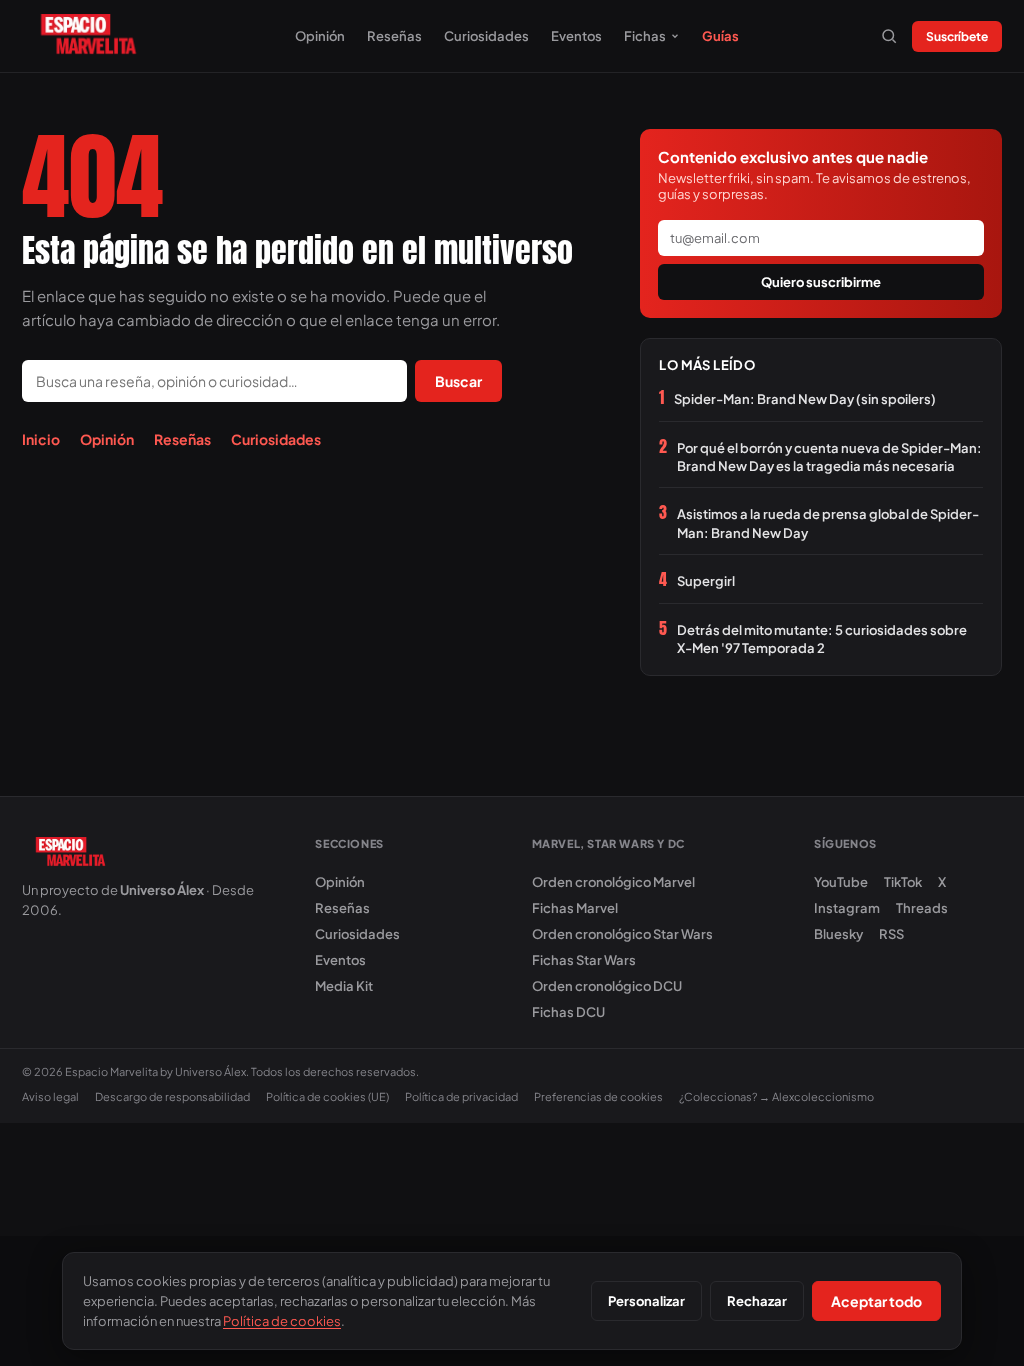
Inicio (41, 439)
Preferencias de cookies (598, 1096)
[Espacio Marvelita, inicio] (88, 36)
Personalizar (646, 1301)
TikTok (903, 882)
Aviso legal (50, 1096)
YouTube (841, 882)
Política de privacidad (461, 1096)
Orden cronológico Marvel (613, 882)
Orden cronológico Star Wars (622, 934)
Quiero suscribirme (821, 282)
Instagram (847, 908)
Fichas (645, 36)
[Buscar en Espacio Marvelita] (889, 36)
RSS (891, 934)
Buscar (458, 381)
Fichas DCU (568, 1012)
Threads (922, 908)
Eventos (576, 36)
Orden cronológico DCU (607, 986)
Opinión (320, 36)
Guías (720, 36)
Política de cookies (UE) (327, 1096)
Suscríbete (957, 36)
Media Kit (344, 986)
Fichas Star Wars (584, 960)
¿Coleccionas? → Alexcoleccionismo (776, 1096)
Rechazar (757, 1301)
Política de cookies (282, 1321)
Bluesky (838, 934)
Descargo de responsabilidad (172, 1096)
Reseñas (394, 36)
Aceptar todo (876, 1301)
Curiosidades (486, 36)
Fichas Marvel (575, 908)
